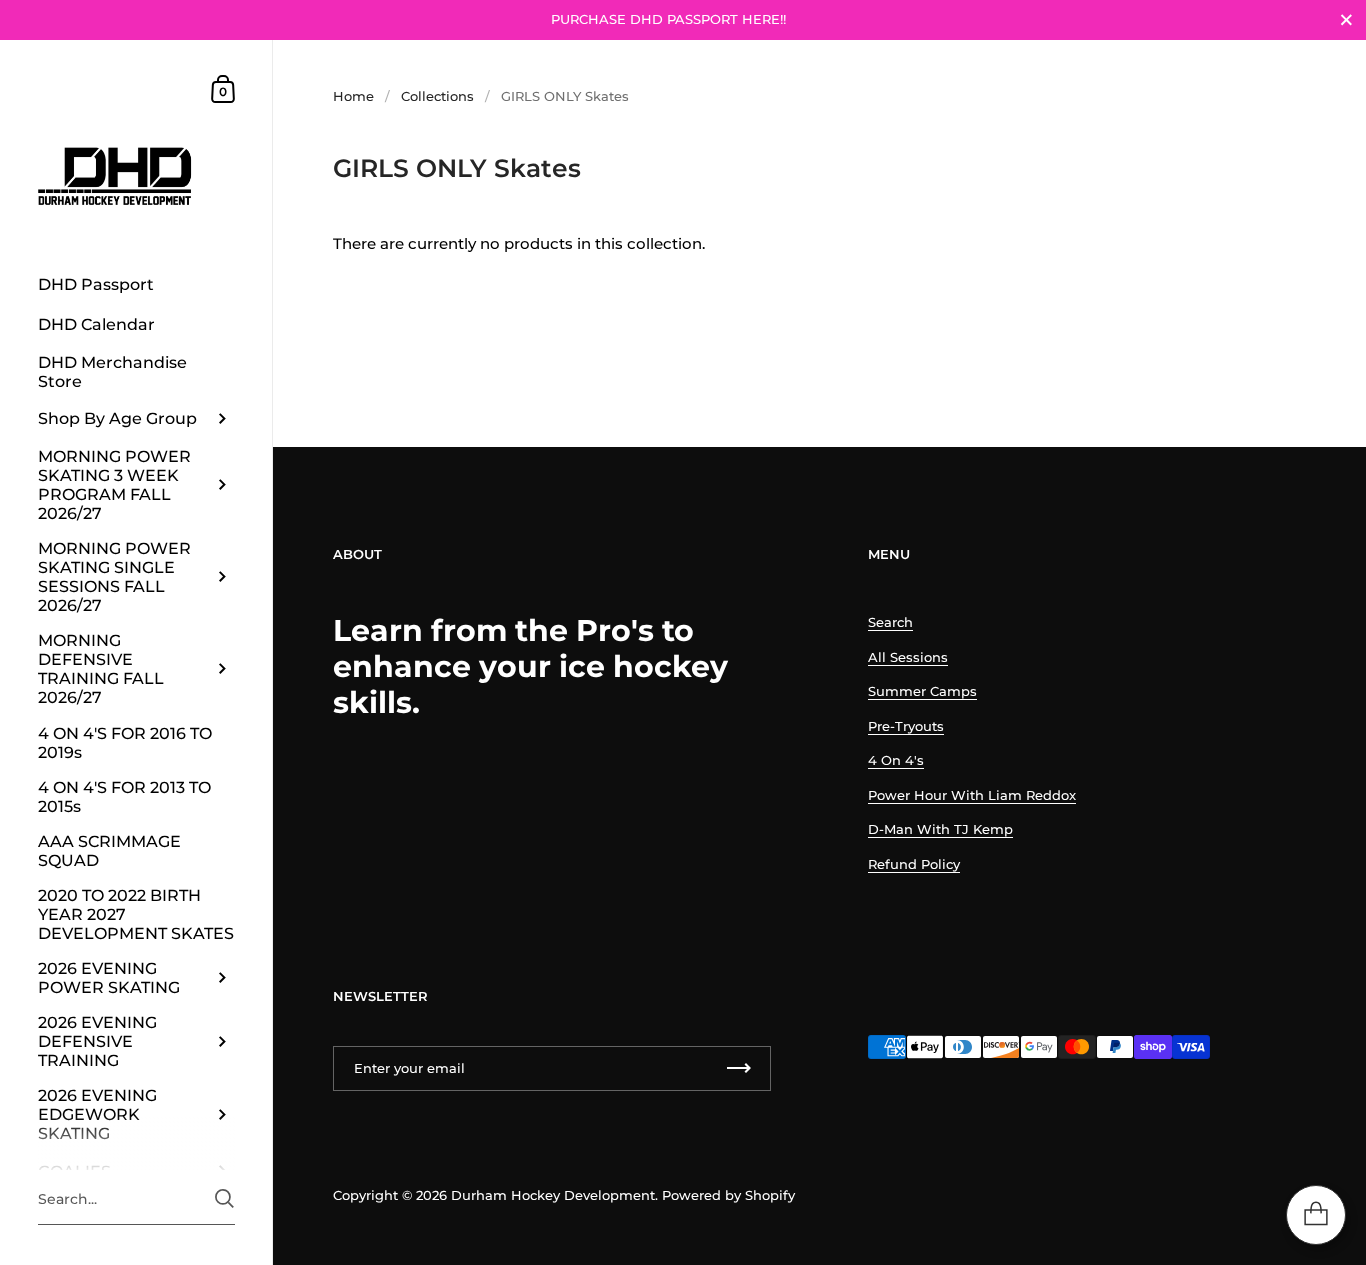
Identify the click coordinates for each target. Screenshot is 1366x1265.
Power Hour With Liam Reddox (972, 795)
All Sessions (908, 657)
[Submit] (224, 1198)
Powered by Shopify (728, 1195)
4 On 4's (896, 760)
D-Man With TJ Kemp (940, 829)
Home (353, 96)
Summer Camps (922, 691)
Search (890, 622)
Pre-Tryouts (906, 726)
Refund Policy (914, 864)
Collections (437, 96)
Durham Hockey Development (553, 1195)
